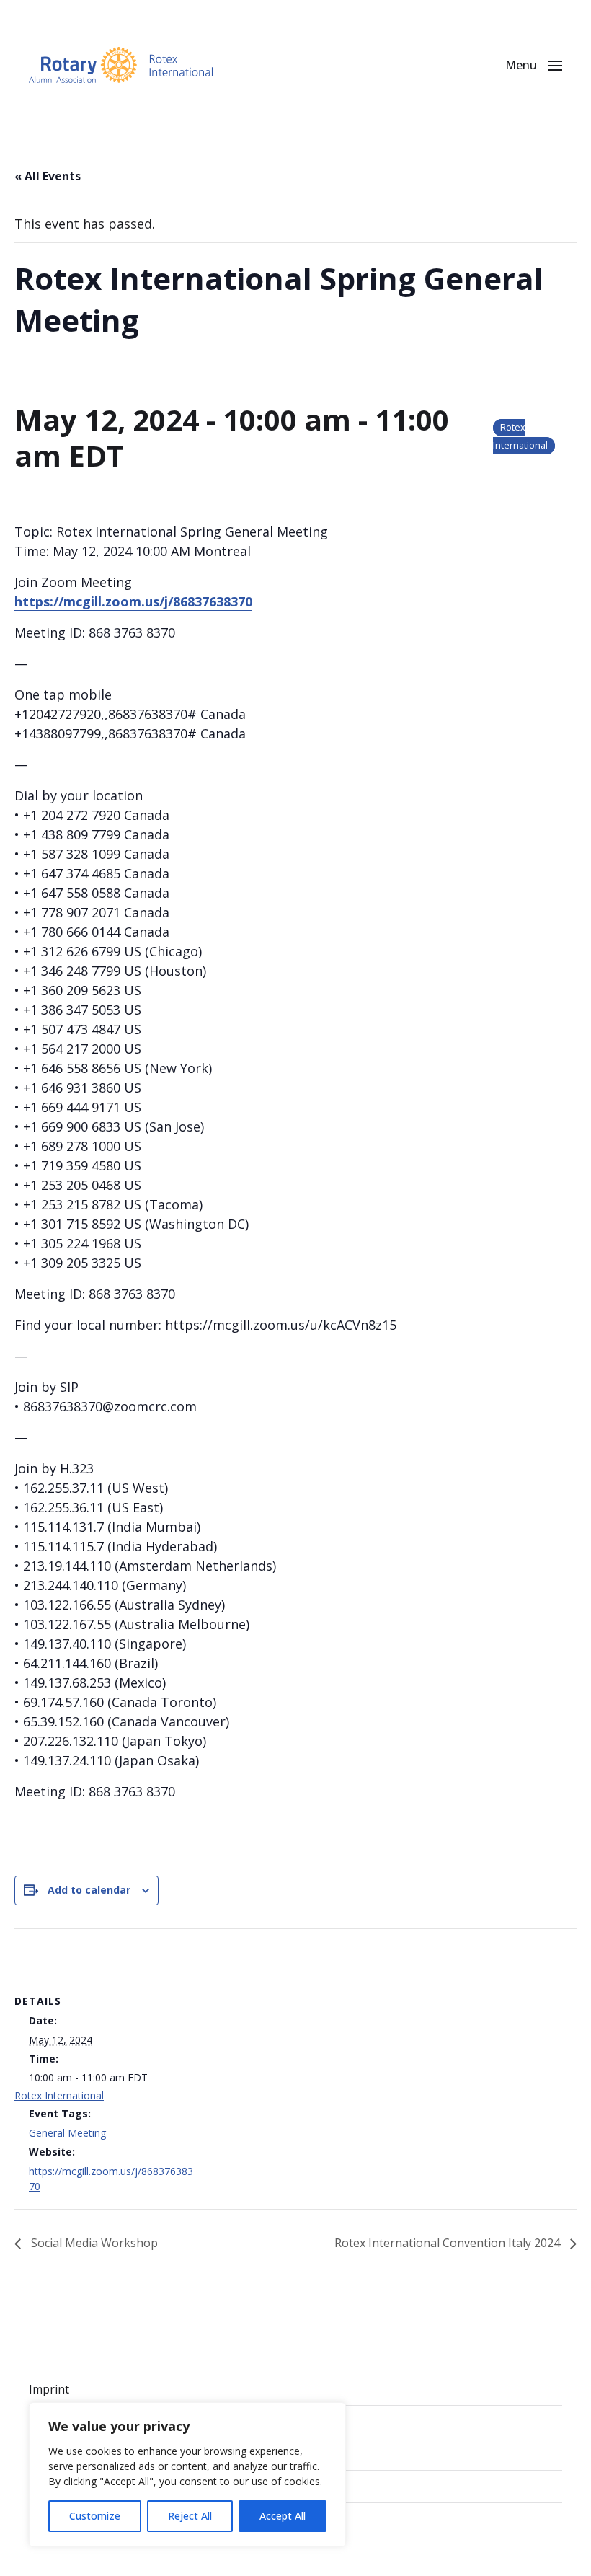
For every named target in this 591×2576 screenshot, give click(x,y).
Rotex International (59, 2095)
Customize (95, 2516)
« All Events (48, 176)
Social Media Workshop (93, 2243)
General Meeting (67, 2133)
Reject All (190, 2516)
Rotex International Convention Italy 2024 (449, 2243)
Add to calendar (89, 1890)
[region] (187, 2475)
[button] (534, 65)
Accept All (283, 2516)
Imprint (49, 2389)
